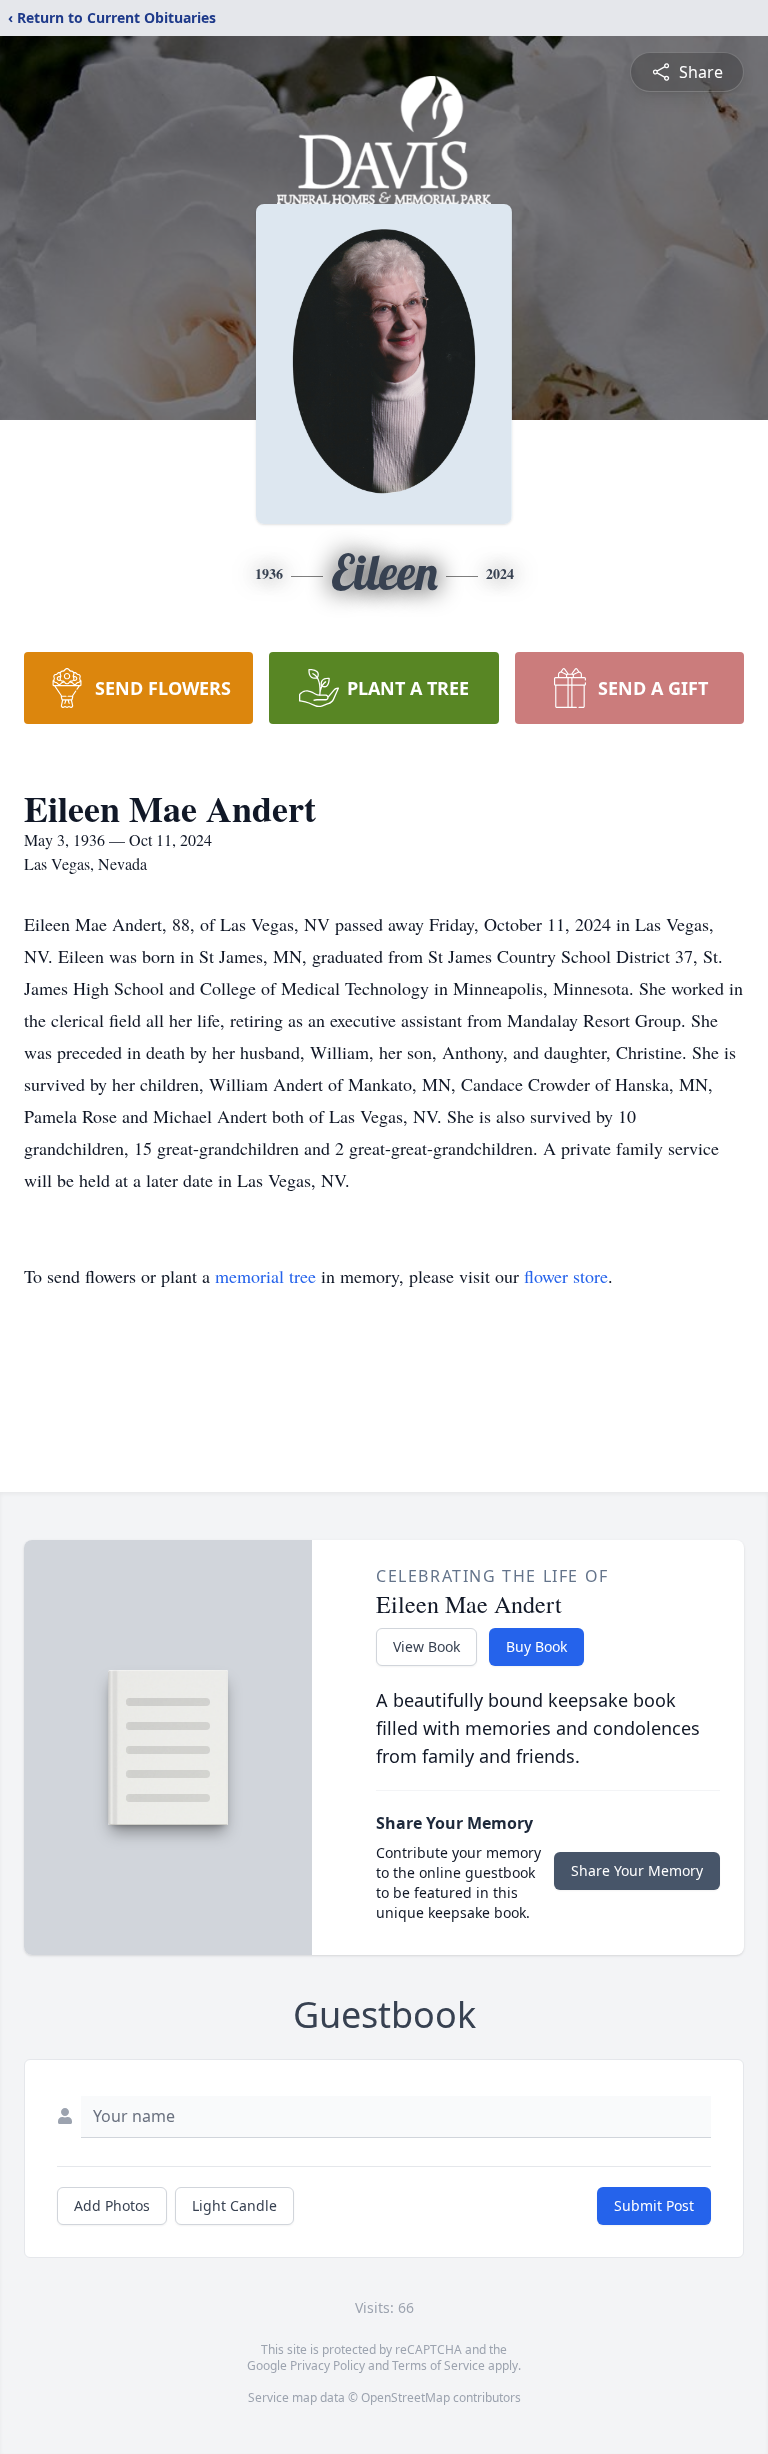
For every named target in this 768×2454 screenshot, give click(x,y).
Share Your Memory (637, 1870)
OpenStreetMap (405, 2397)
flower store (566, 1276)
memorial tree (265, 1276)
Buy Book (536, 1646)
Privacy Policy (327, 2365)
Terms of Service (438, 2365)
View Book (426, 1646)
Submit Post (654, 2205)
